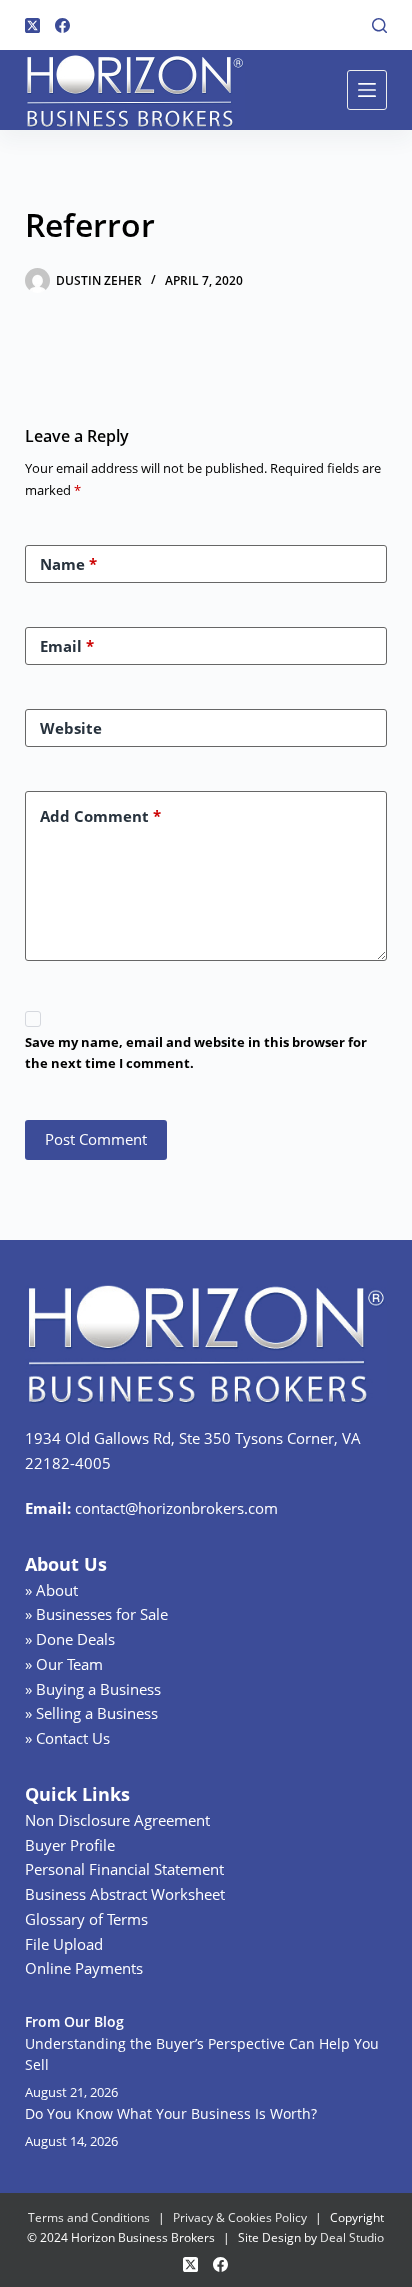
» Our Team (64, 1664)
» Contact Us (67, 1738)
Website (71, 728)
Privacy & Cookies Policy (240, 2217)
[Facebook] (62, 25)
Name (68, 564)
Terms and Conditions (89, 2217)
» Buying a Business (93, 1689)
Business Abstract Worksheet (125, 1894)
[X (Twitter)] (32, 25)
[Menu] (367, 90)
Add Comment (100, 816)
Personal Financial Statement (124, 1869)
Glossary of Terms (86, 1919)
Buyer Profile (70, 1845)
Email (67, 646)
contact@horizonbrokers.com (176, 1508)
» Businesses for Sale (96, 1614)
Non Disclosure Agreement (117, 1820)
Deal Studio (352, 2237)
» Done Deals (70, 1639)
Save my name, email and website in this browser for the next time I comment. (196, 1052)
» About (51, 1590)
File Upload (64, 1944)
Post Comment (96, 1139)
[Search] (379, 25)
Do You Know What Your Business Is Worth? (171, 2113)
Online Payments (84, 1968)
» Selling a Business (91, 1713)
